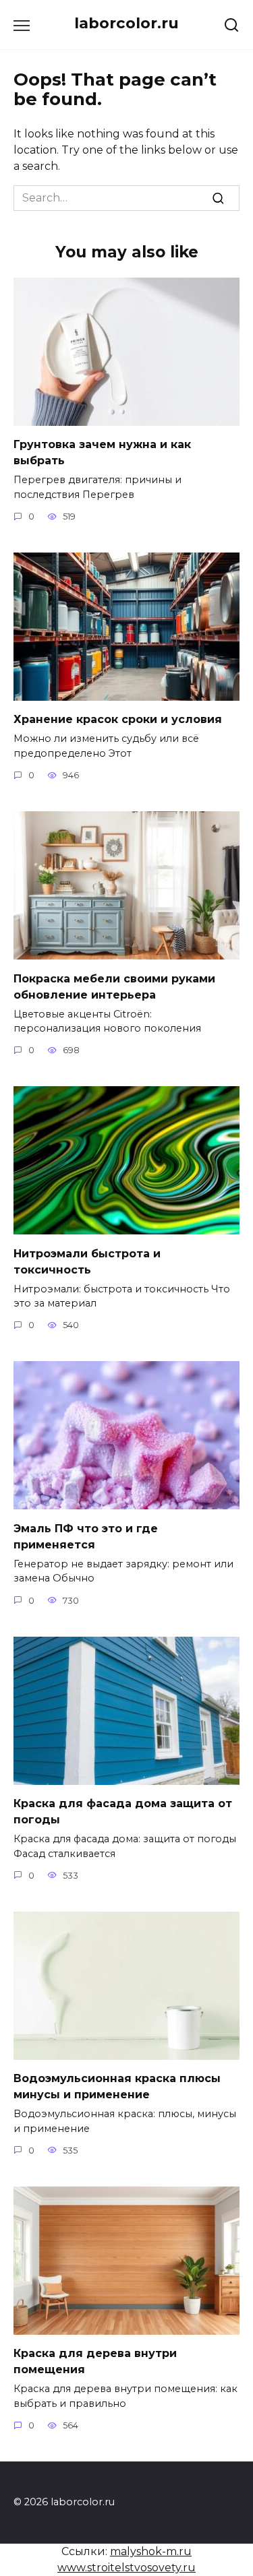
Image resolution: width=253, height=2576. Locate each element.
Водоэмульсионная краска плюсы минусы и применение (117, 2086)
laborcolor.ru (126, 23)
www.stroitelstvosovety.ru (126, 2568)
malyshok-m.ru (151, 2551)
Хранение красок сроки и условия (118, 719)
